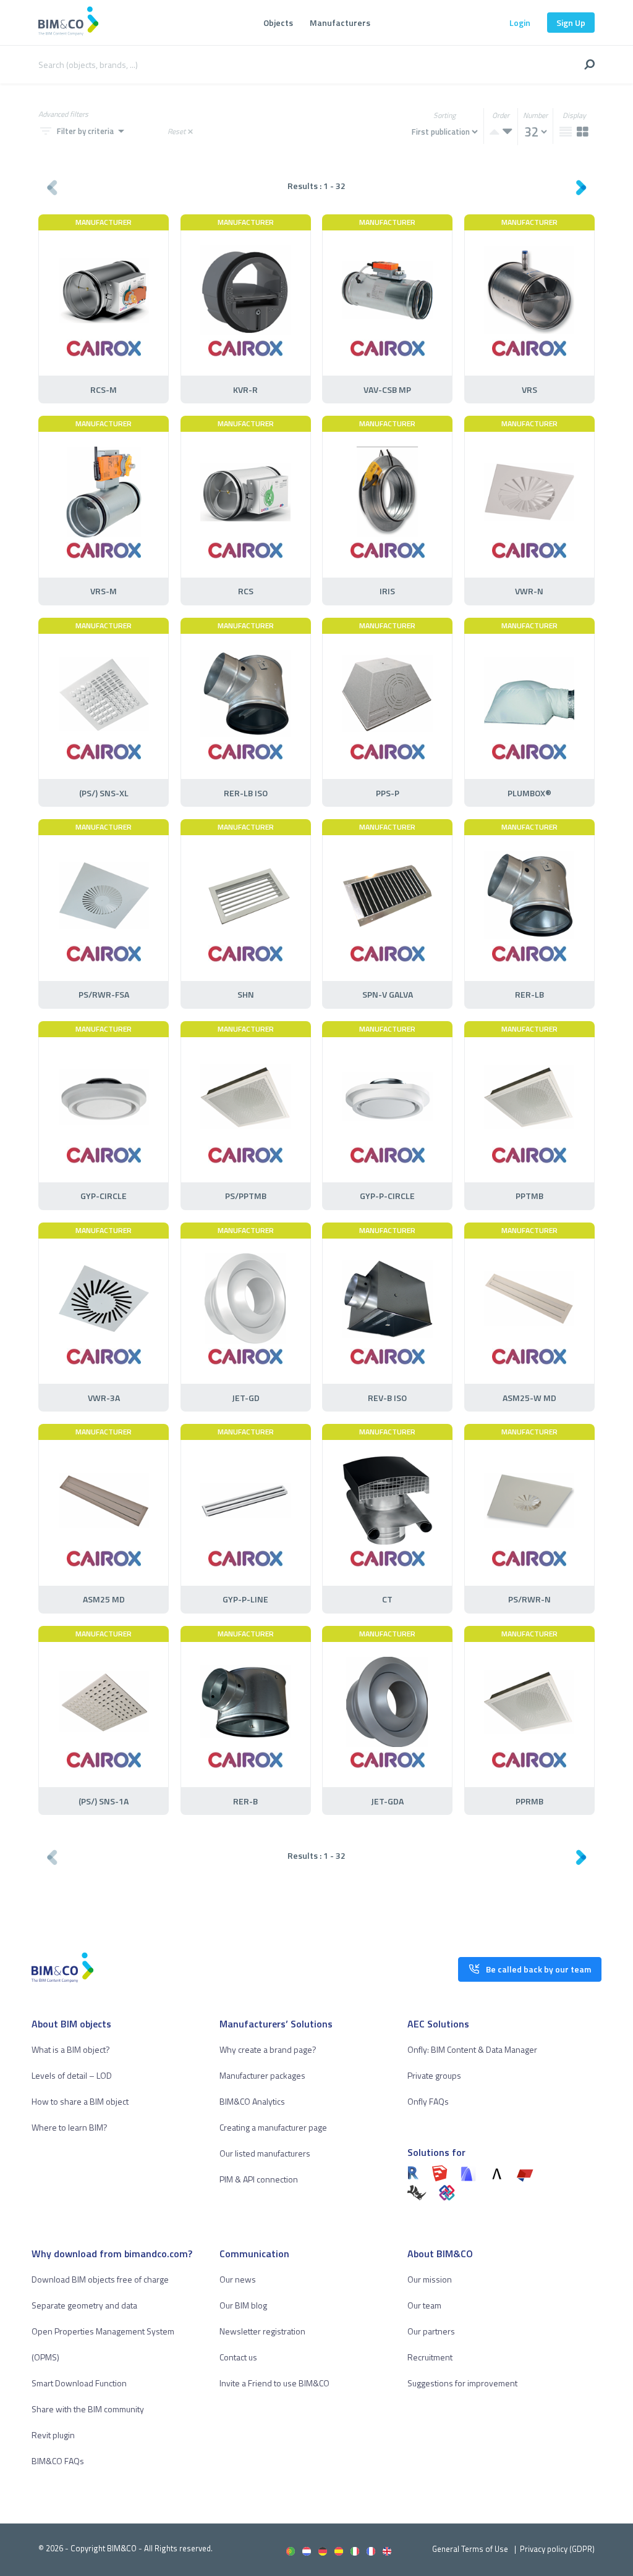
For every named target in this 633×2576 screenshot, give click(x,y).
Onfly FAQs (428, 2101)
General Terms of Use (470, 2549)
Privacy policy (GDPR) (557, 2549)
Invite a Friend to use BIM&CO (274, 2383)
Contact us (238, 2357)
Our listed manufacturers (265, 2153)
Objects (278, 23)
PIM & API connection (259, 2179)
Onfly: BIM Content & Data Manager (472, 2049)
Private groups (434, 2075)
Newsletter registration (262, 2331)
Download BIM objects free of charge (100, 2279)
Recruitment (430, 2357)
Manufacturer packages (262, 2075)
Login (520, 23)
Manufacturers (340, 23)
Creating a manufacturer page (273, 2127)
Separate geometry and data (84, 2305)
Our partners (431, 2331)
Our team (424, 2305)
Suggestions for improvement (462, 2383)
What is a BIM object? (71, 2049)
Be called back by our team (538, 1969)
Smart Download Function (79, 2383)
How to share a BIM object (80, 2101)
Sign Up (571, 23)
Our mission (430, 2279)
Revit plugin (53, 2435)
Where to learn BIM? (70, 2127)
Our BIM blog (243, 2305)
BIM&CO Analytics (252, 2101)
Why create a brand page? (268, 2049)
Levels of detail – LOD (72, 2075)
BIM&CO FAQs (58, 2461)
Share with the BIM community (88, 2409)
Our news (238, 2279)
